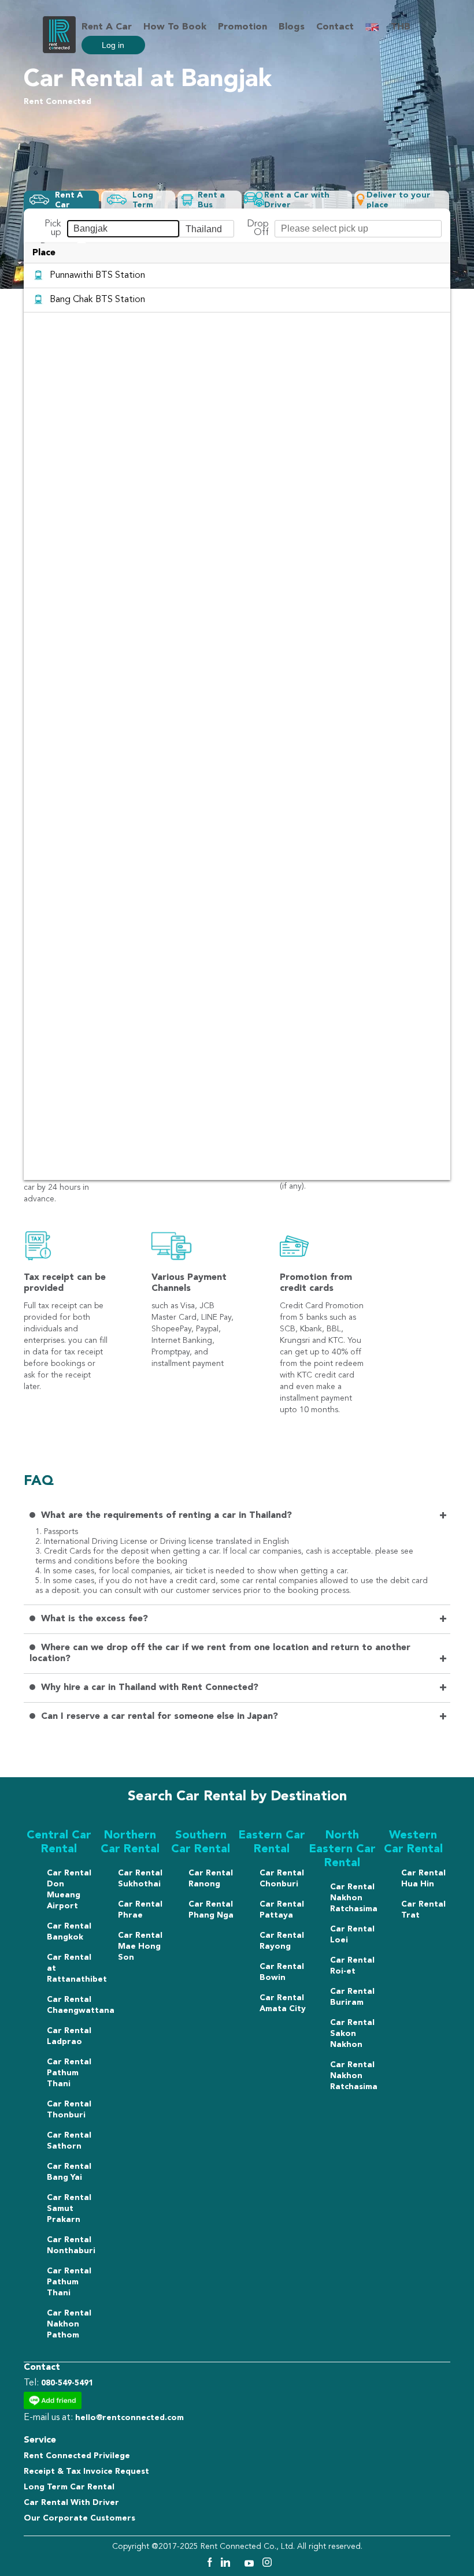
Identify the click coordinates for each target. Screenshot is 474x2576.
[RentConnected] (59, 51)
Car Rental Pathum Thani (69, 2073)
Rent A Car (107, 27)
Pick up (53, 229)
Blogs (292, 27)
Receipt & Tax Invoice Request (86, 2471)
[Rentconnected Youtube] (251, 2564)
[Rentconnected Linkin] (227, 2564)
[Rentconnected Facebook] (209, 2564)
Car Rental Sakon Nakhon (352, 2034)
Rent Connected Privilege (77, 2456)
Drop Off (258, 229)
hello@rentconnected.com (129, 2418)
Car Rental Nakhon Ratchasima (354, 1898)
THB (401, 27)
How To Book (175, 27)
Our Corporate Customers (79, 2518)
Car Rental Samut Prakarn (69, 2209)
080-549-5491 (67, 2383)
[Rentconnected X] (239, 2564)
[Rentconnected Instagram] (267, 2564)
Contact (335, 27)
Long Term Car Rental (69, 2487)
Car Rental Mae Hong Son (140, 1946)
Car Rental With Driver (71, 2503)
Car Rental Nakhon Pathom (69, 2324)
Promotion (242, 27)
